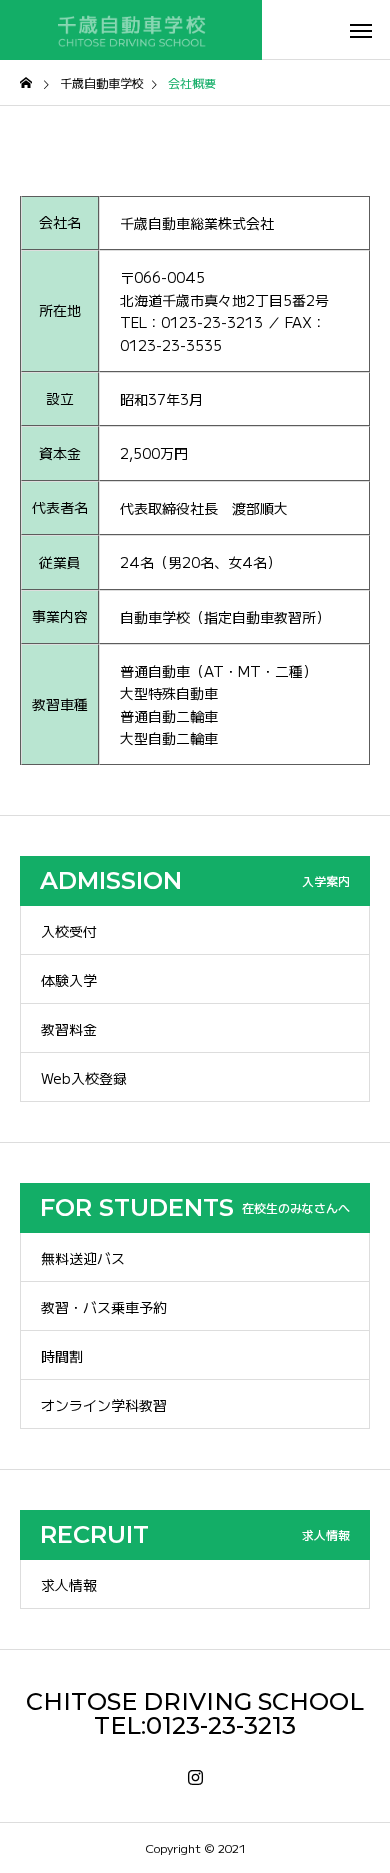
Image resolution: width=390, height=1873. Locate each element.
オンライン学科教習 (104, 1405)
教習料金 (69, 1029)
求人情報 (69, 1585)
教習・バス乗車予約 (104, 1307)
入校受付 (69, 931)
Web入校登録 (84, 1078)
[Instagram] (195, 1778)
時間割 (62, 1356)
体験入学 (69, 980)
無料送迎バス (83, 1258)
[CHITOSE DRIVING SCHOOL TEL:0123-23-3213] (131, 30)
